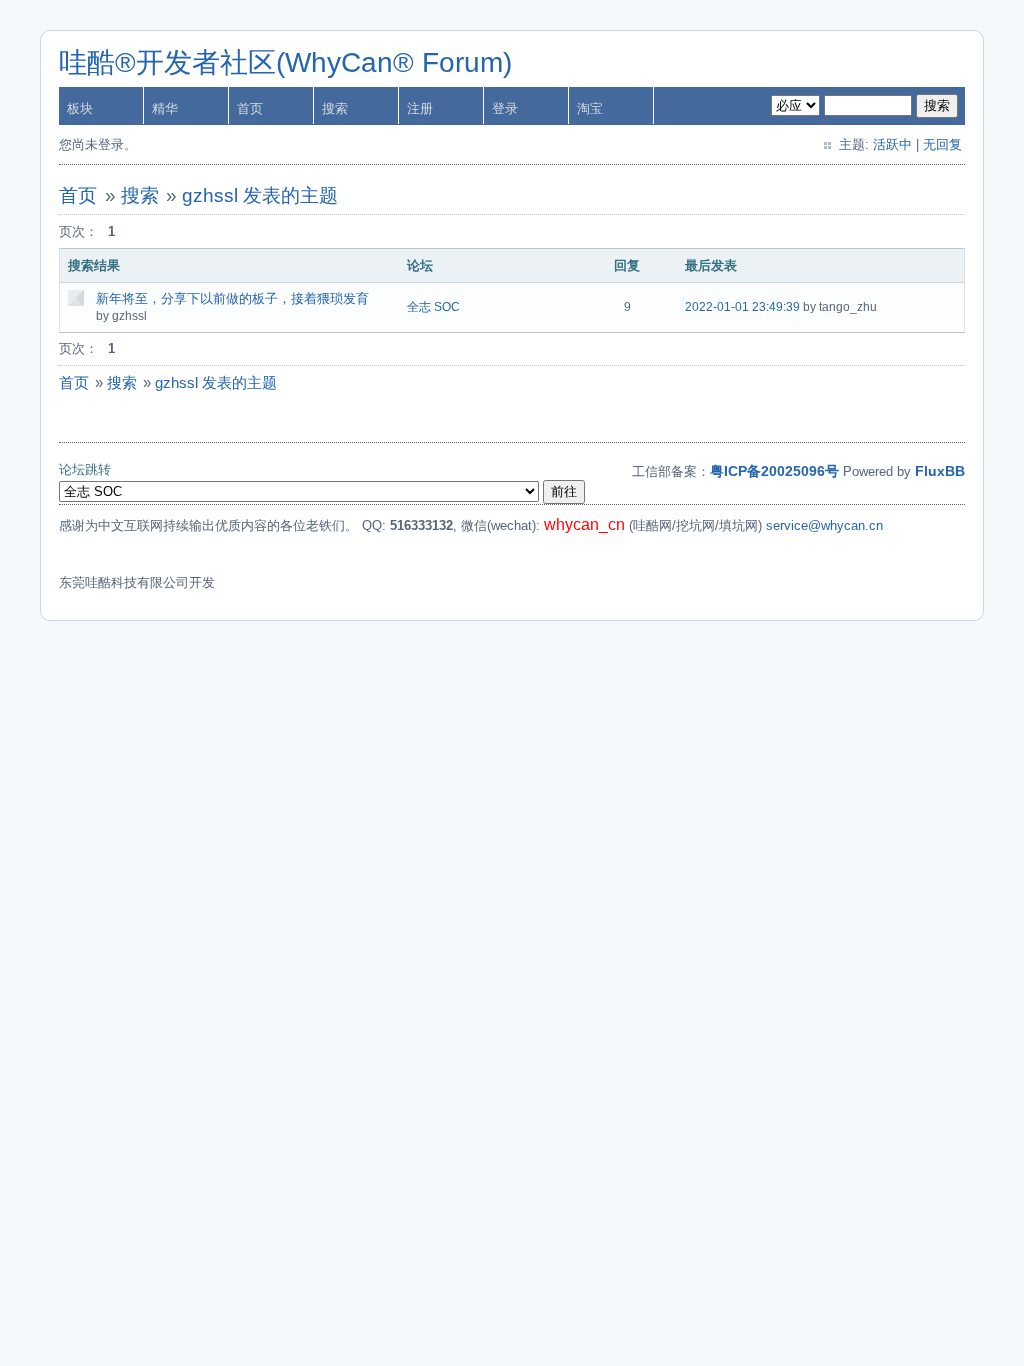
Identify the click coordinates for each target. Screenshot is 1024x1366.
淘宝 (590, 108)
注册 (420, 108)
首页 (250, 108)
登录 (505, 108)
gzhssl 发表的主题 (260, 195)
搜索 (335, 108)
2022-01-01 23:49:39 (742, 307)
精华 (165, 108)
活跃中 (892, 144)
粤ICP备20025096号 (774, 471)
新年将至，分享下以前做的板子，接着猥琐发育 (232, 298)
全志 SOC (433, 307)
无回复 (942, 144)
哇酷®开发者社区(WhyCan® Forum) (285, 62)
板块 (80, 108)
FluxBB (940, 471)
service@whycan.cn (824, 525)
